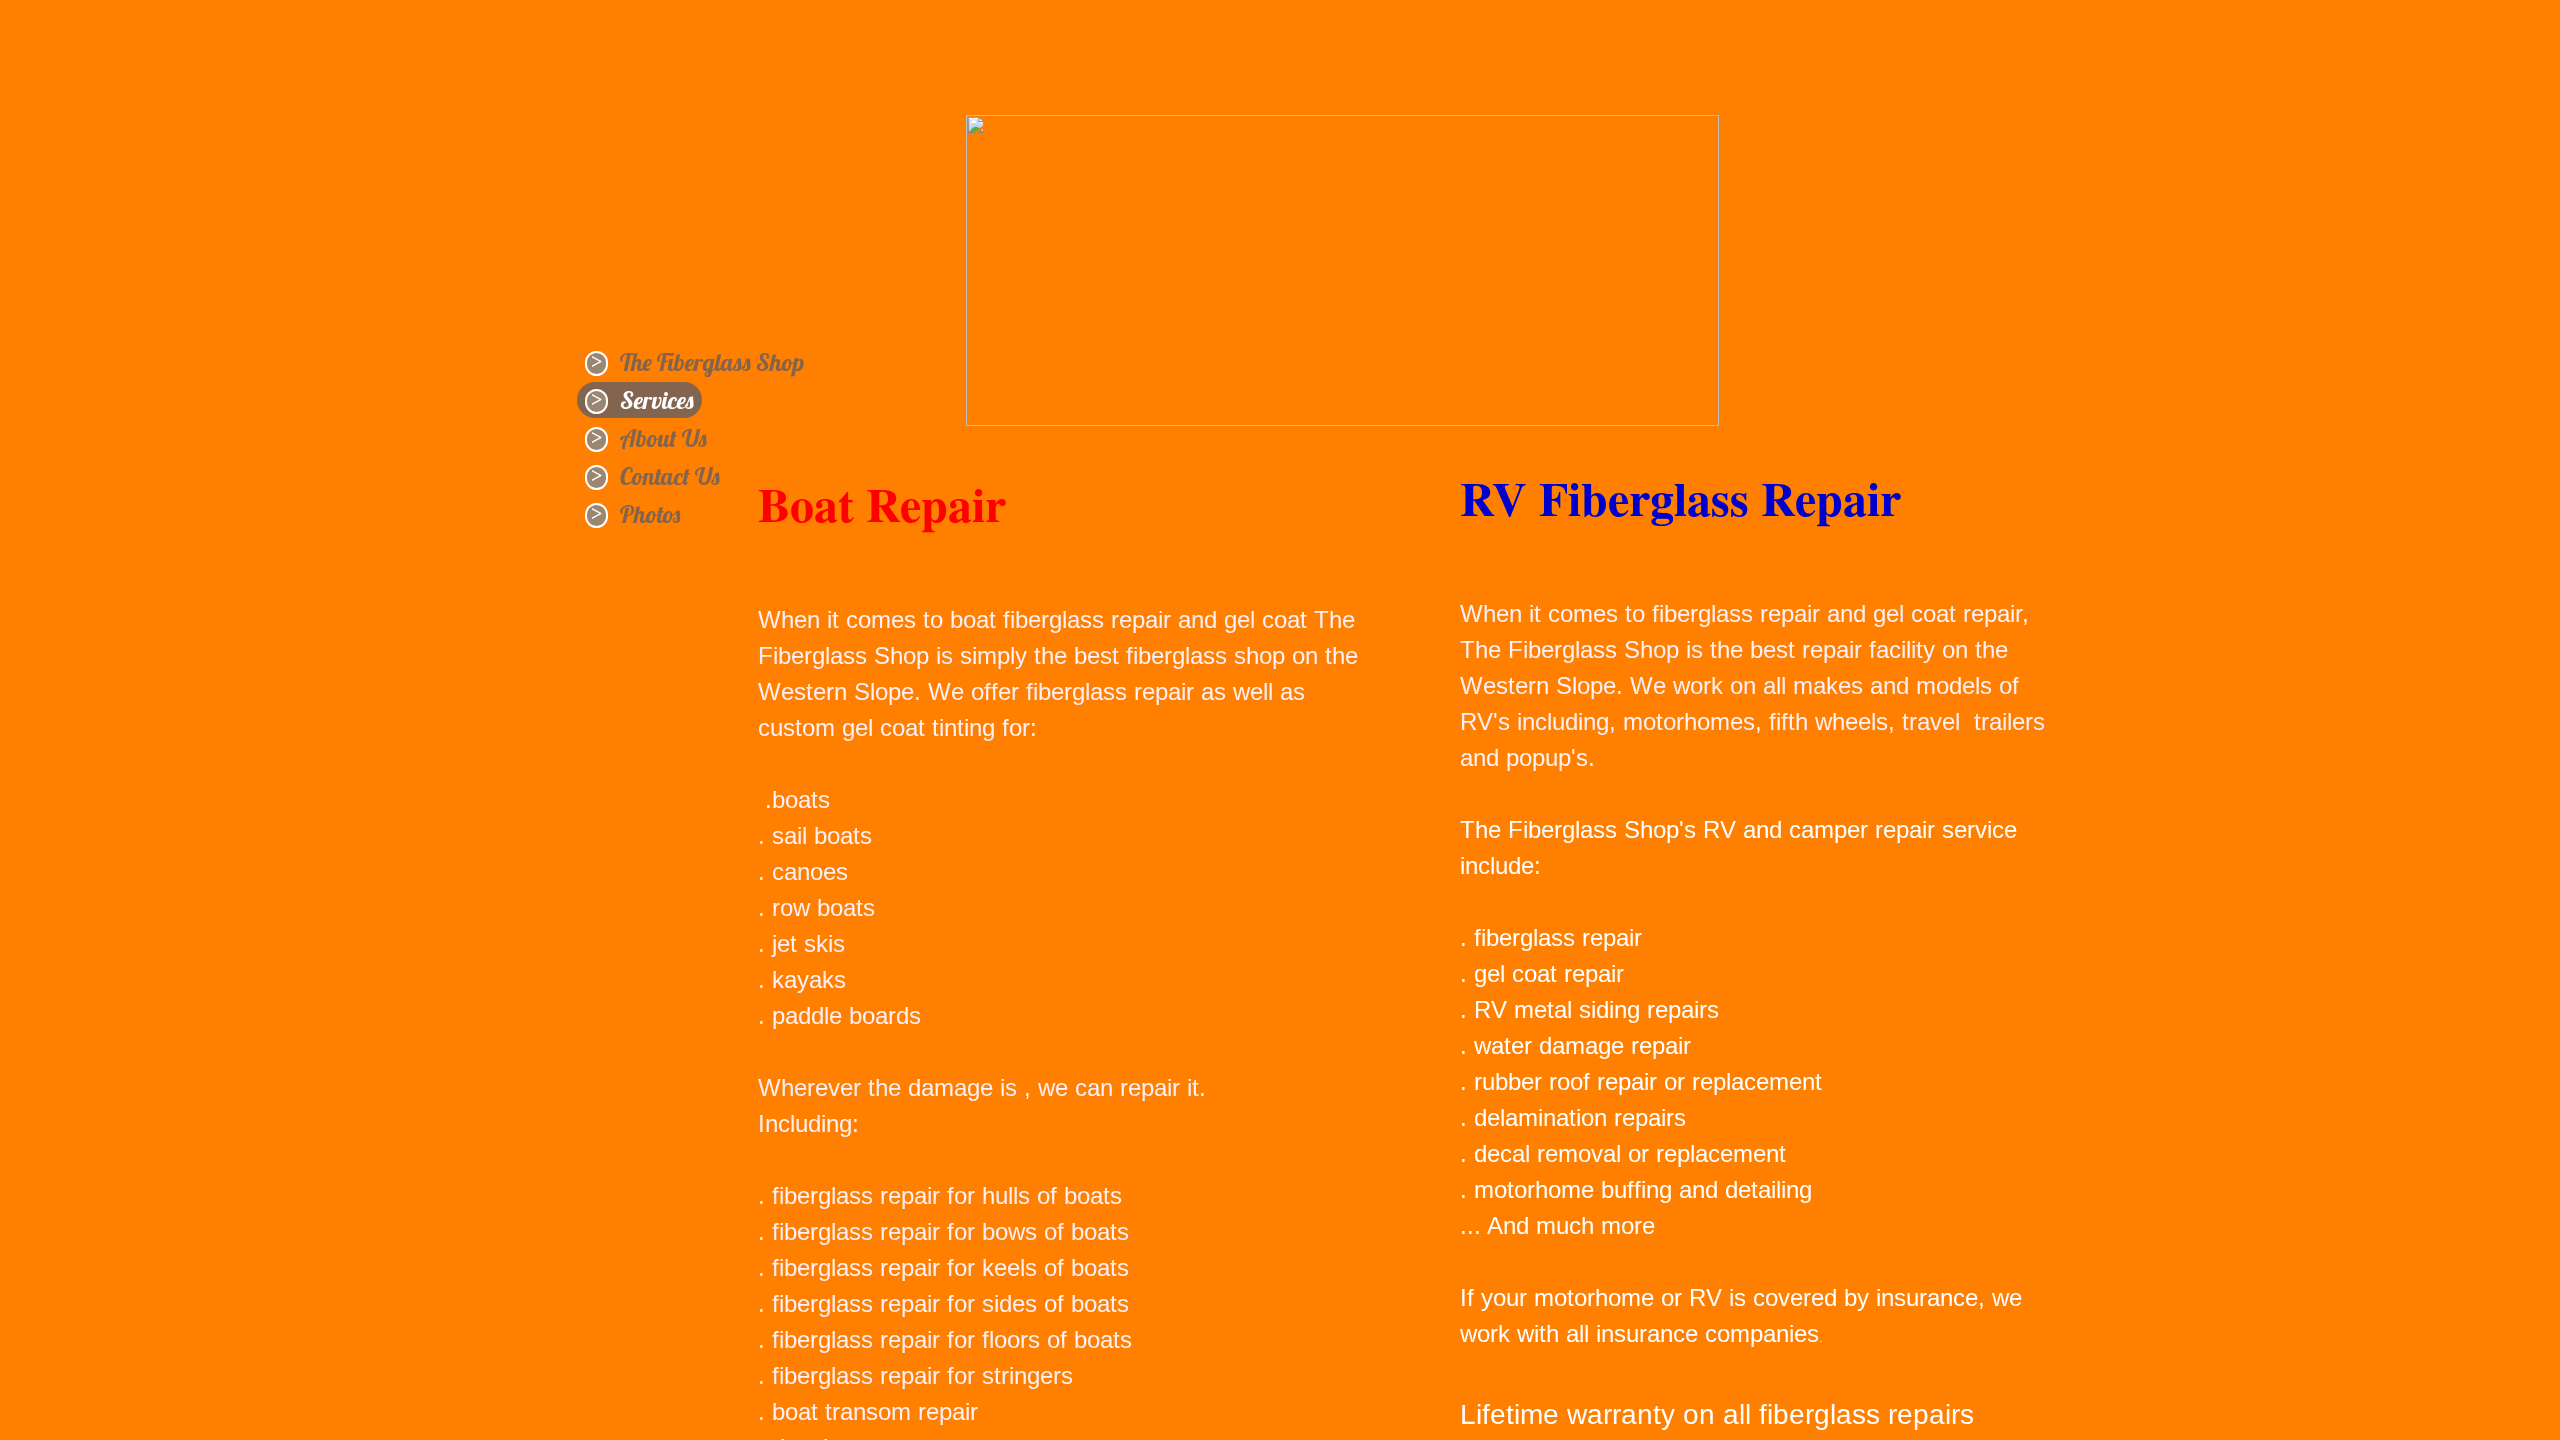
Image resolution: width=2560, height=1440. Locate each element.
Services (657, 400)
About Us (663, 438)
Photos (650, 514)
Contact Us (670, 476)
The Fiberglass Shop (712, 362)
